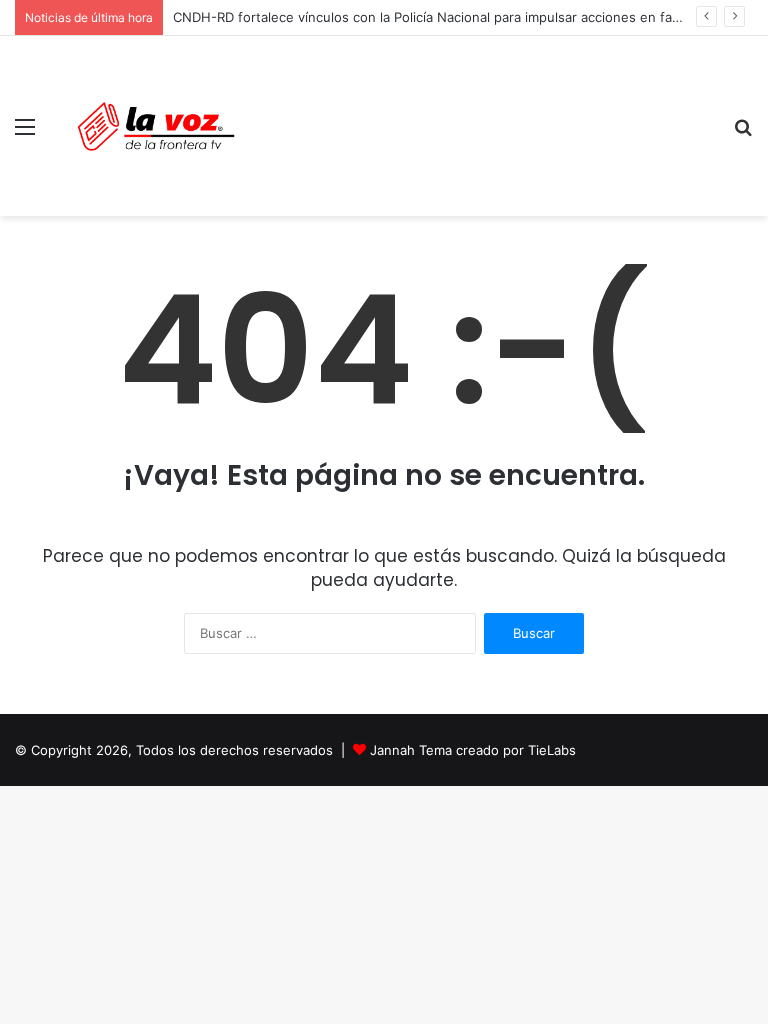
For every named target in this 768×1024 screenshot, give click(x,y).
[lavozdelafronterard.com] (156, 126)
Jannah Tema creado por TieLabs (473, 750)
